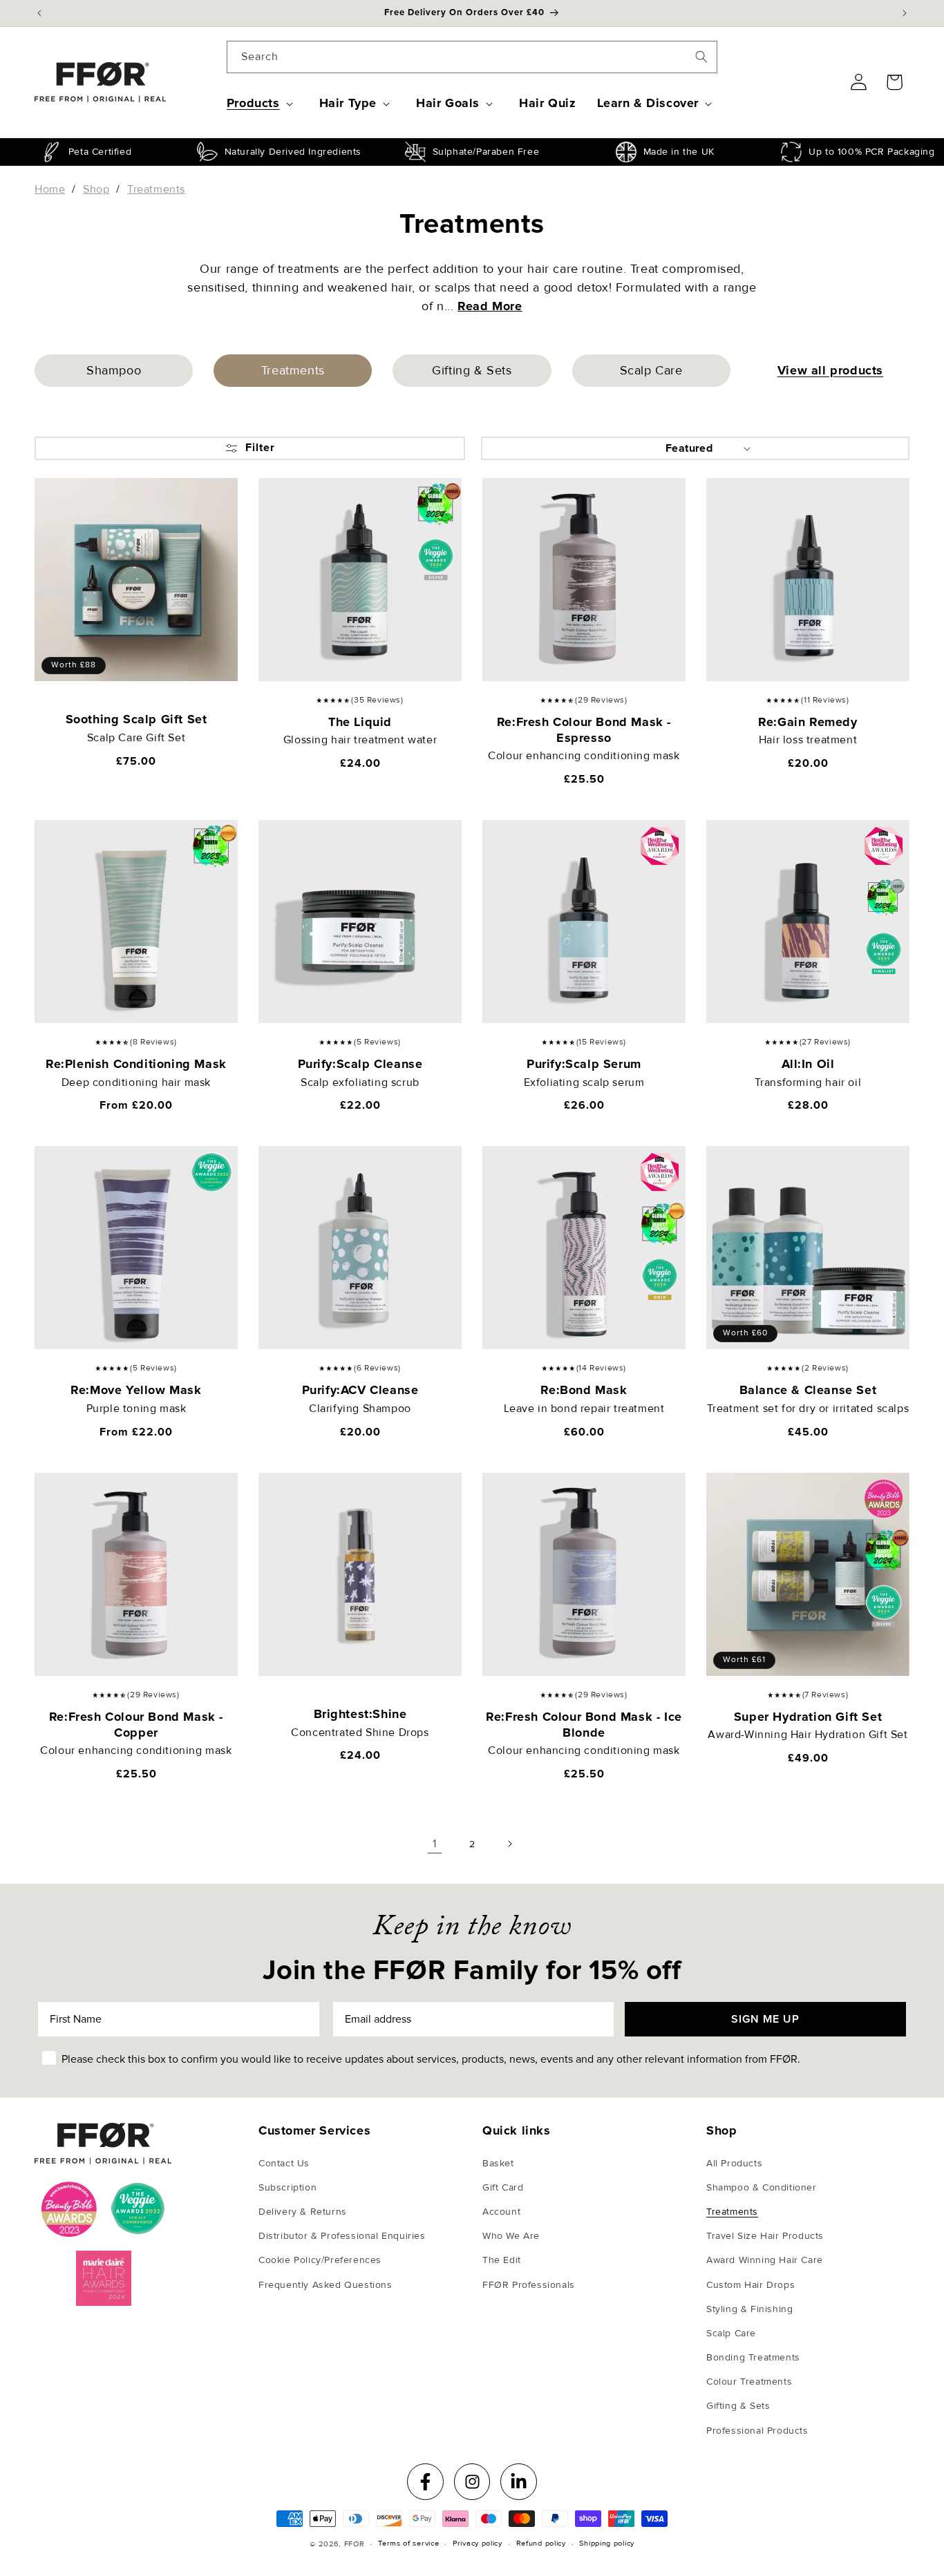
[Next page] (509, 1844)
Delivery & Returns (303, 2212)
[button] (263, 103)
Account (501, 2212)
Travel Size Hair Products (765, 2236)
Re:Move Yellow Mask (136, 1390)
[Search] (701, 57)
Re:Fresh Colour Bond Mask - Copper (136, 1725)
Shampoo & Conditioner (762, 2187)
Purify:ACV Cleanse (360, 1390)
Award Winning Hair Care (765, 2260)
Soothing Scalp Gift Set (136, 719)
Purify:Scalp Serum (584, 1064)
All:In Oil (808, 1064)
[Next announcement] (905, 13)
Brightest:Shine (360, 1714)
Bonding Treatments (753, 2357)
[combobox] (472, 57)
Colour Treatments (749, 2382)
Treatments (732, 2212)
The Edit (502, 2260)
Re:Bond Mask (584, 1390)
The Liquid (360, 722)
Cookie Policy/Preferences (320, 2260)
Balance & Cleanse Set (808, 1390)
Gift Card (503, 2187)
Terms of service (408, 2543)
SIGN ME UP (765, 2019)
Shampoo (114, 370)
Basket (498, 2163)
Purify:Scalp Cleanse (360, 1064)
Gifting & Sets (472, 370)
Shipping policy (607, 2543)
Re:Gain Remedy (808, 722)
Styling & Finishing (749, 2309)
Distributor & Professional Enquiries (342, 2236)
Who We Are (511, 2236)
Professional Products (757, 2431)
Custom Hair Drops (751, 2285)
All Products (734, 2163)
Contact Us (284, 2163)
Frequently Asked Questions (325, 2285)
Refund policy (541, 2543)
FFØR (355, 2544)
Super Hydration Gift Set (808, 1717)
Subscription (287, 2187)
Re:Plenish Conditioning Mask (136, 1064)
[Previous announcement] (39, 13)
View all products (830, 370)
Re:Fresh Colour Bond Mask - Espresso (584, 730)
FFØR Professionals (529, 2285)
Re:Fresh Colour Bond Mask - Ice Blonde (584, 1725)
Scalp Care (651, 370)
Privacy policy (478, 2543)
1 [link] (435, 1844)
